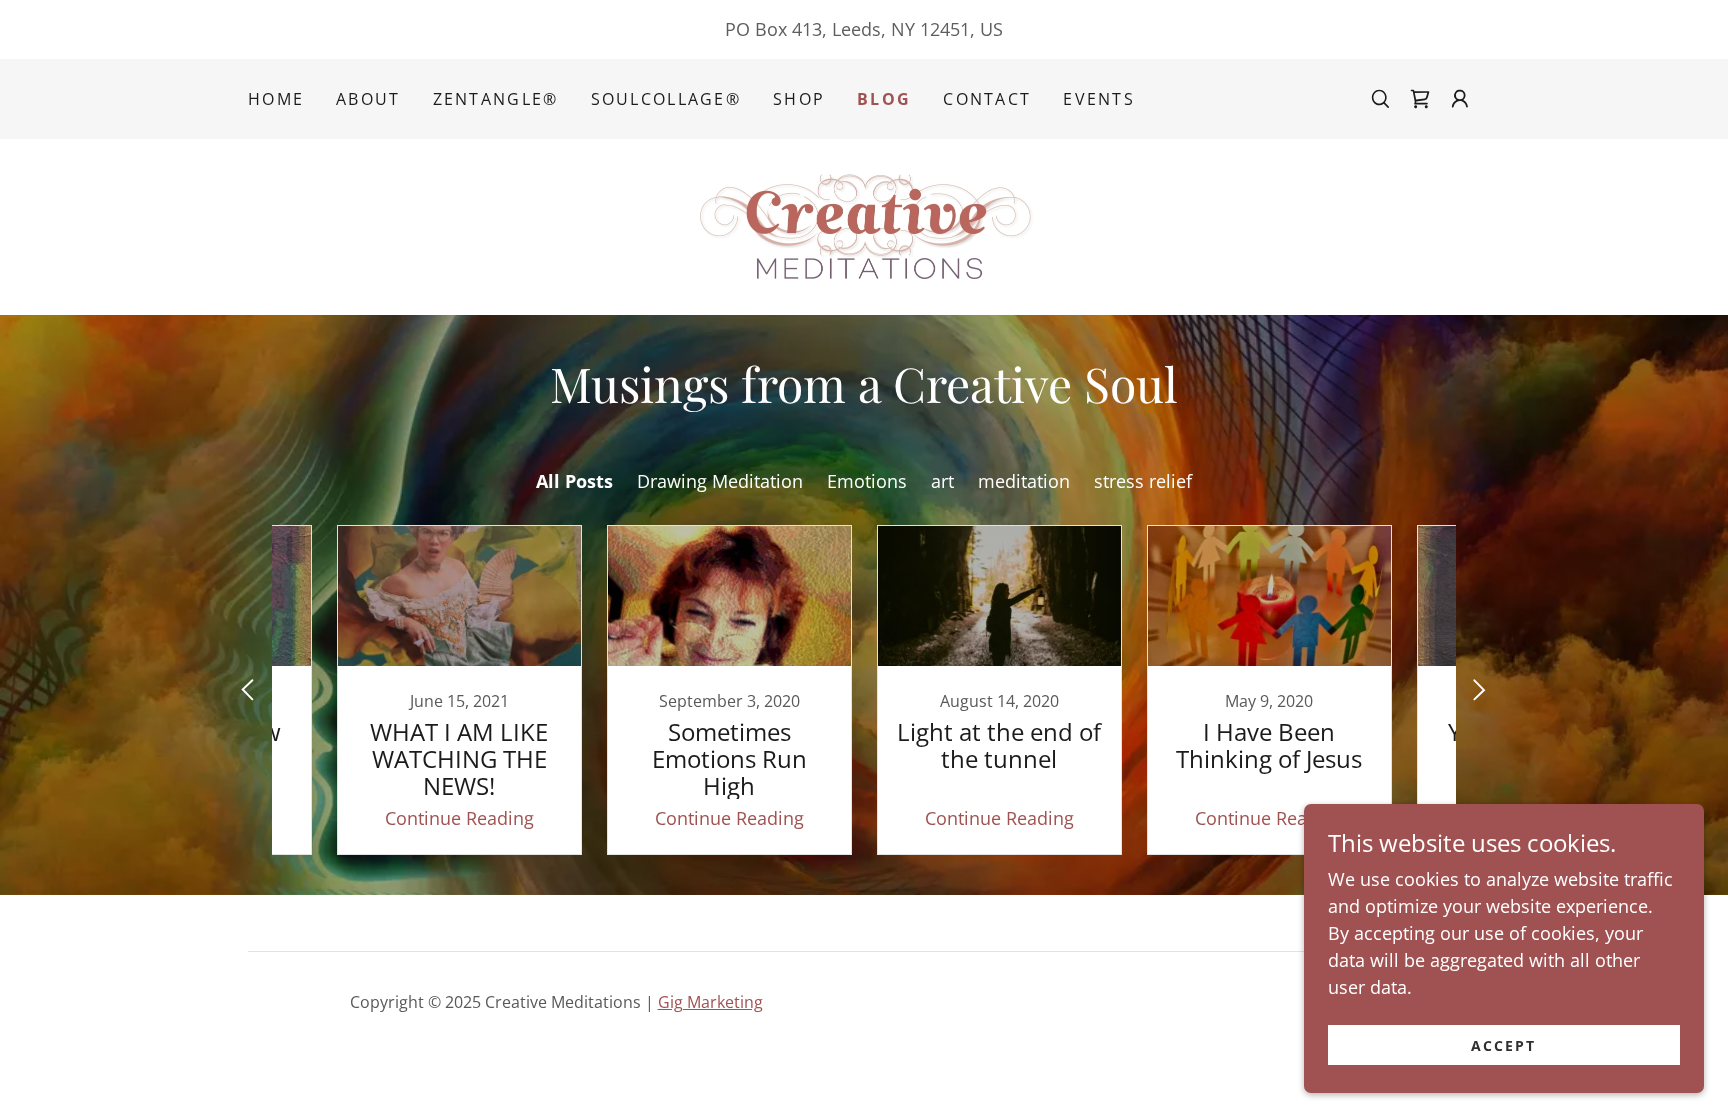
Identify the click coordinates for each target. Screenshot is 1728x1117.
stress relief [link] (1143, 481)
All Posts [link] (574, 481)
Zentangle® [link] (496, 99)
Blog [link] (884, 99)
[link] (1420, 99)
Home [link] (276, 99)
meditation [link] (1024, 481)
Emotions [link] (867, 481)
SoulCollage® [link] (666, 99)
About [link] (368, 99)
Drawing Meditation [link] (720, 481)
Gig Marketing (710, 1002)
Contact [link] (987, 99)
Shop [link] (799, 99)
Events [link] (1099, 99)
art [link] (942, 481)
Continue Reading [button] (459, 818)
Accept (1503, 1045)
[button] (1460, 99)
